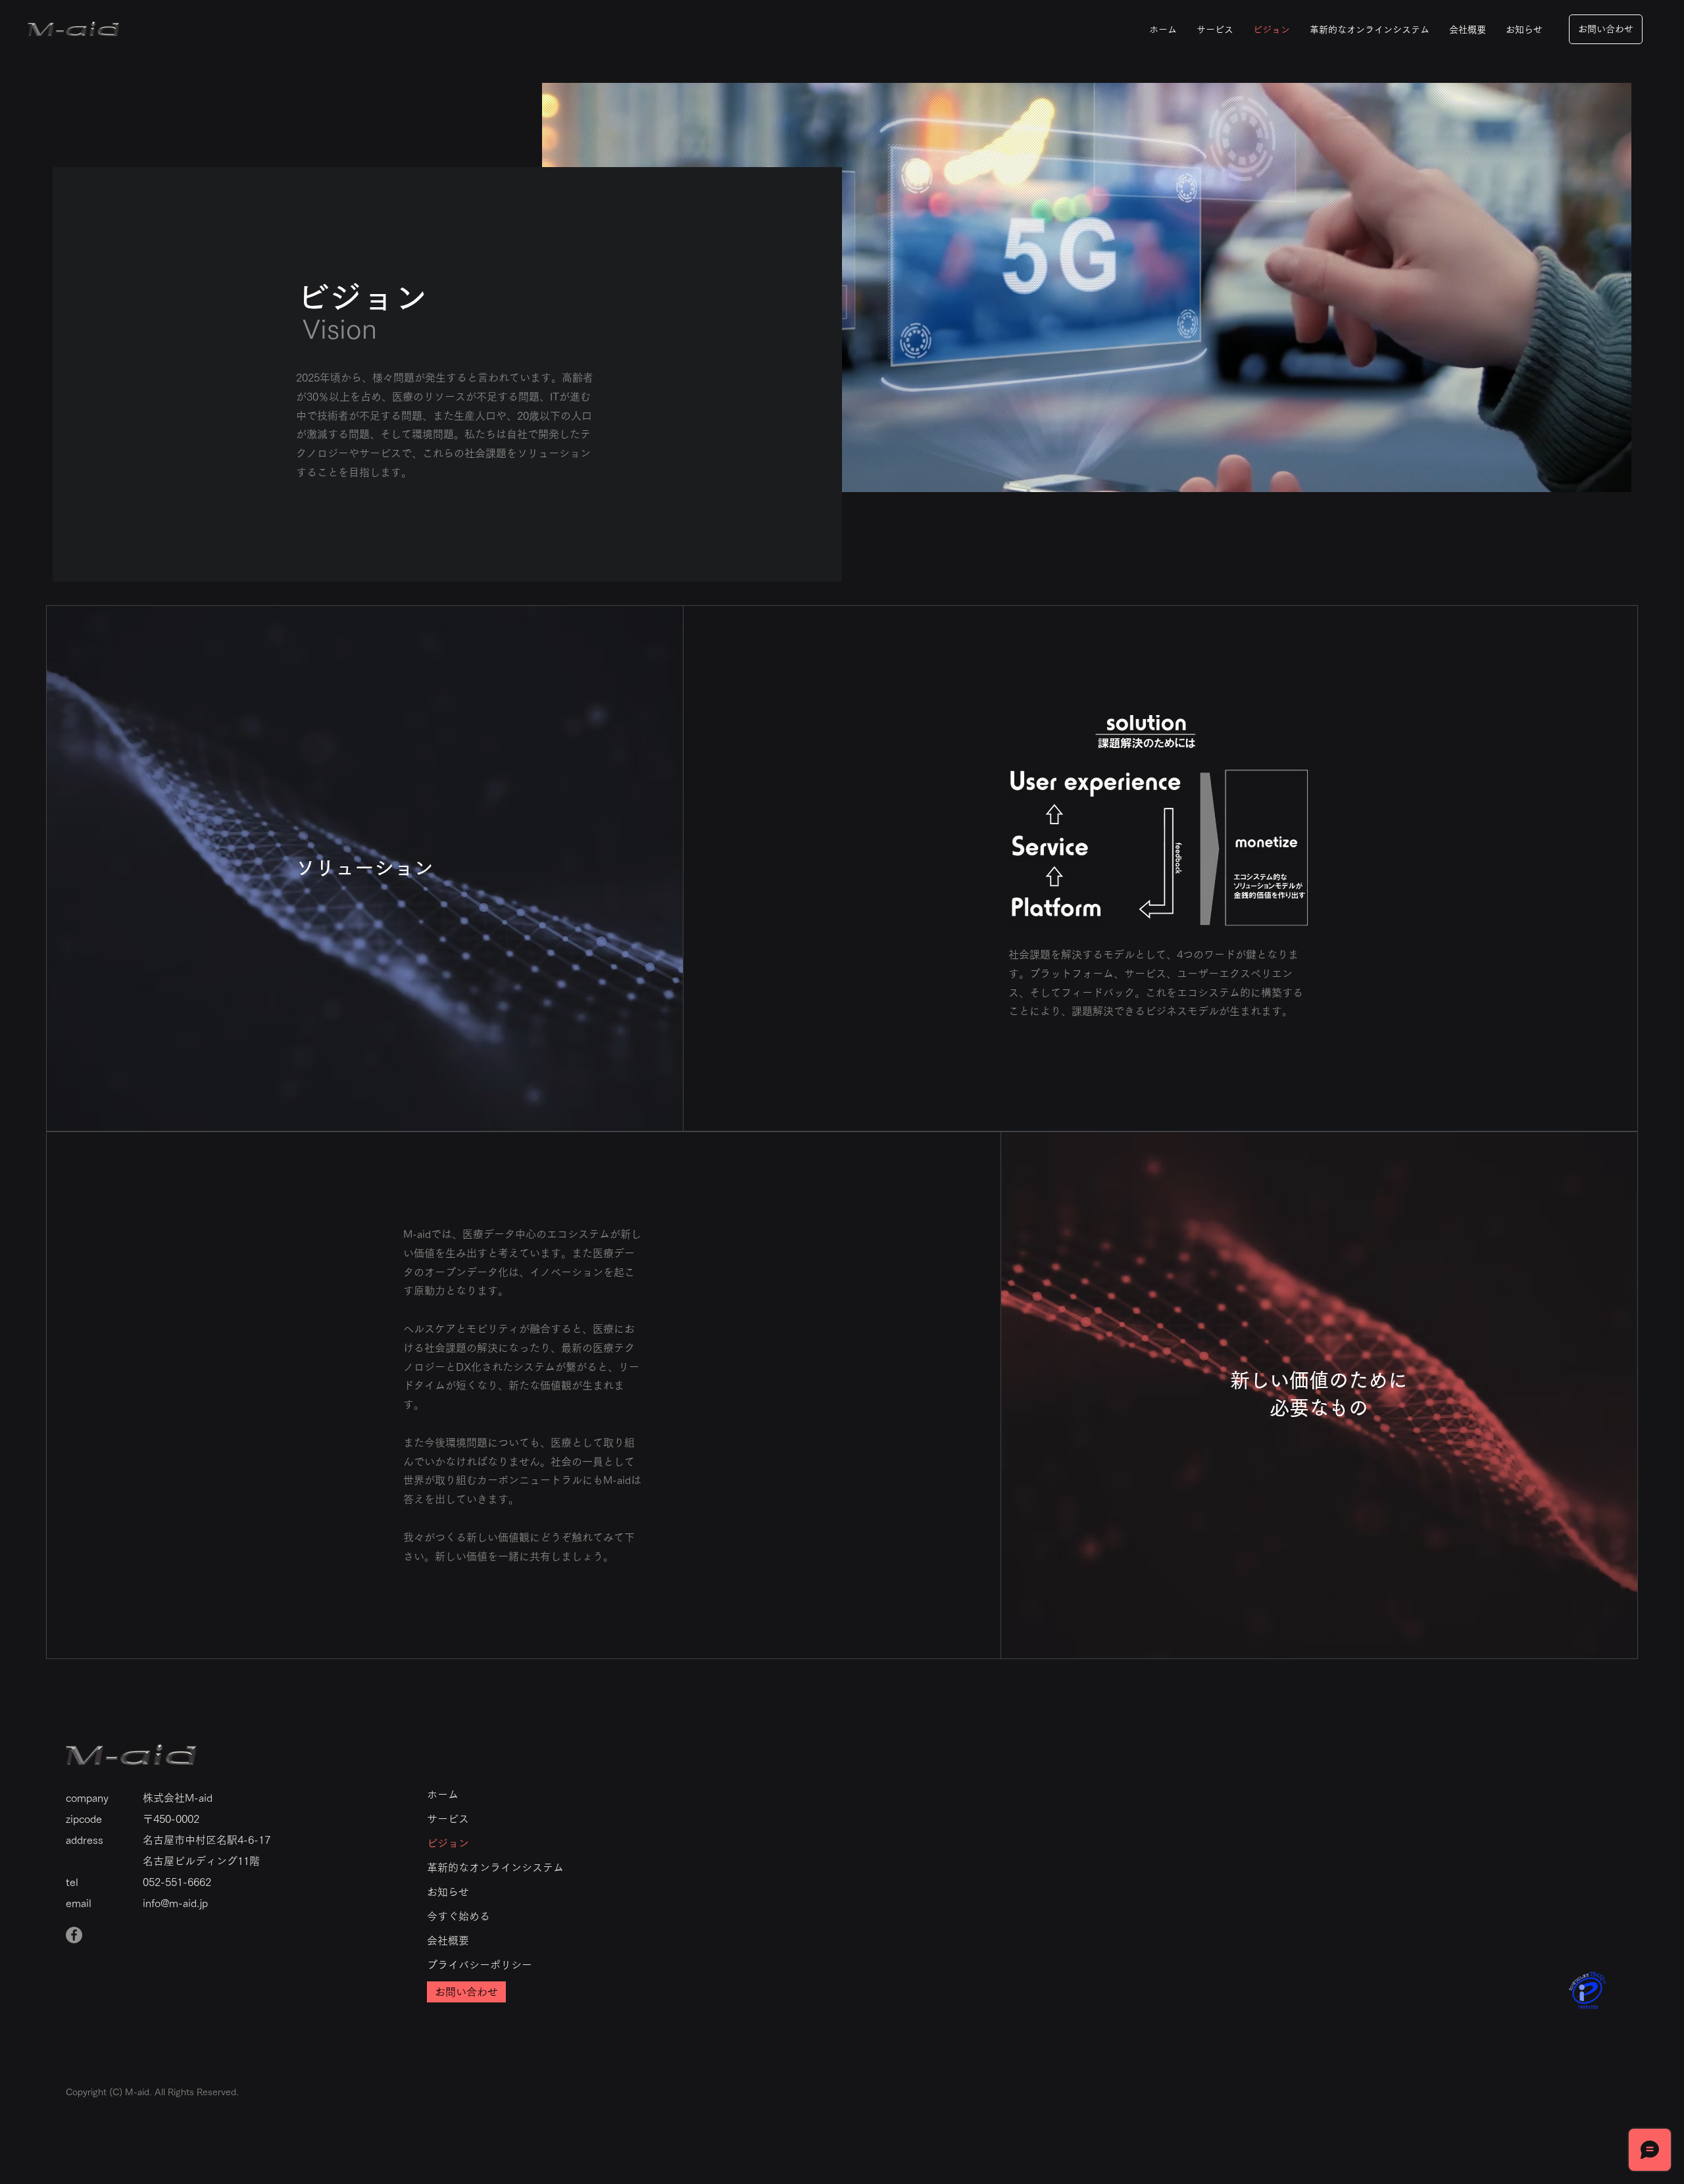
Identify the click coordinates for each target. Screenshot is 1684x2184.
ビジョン (448, 1843)
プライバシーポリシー (480, 1965)
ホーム (443, 1795)
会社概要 (448, 1941)
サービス (448, 1819)
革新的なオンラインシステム (495, 1868)
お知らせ (448, 1892)
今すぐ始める (458, 1916)
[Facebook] (74, 1935)
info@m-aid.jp (175, 1903)
